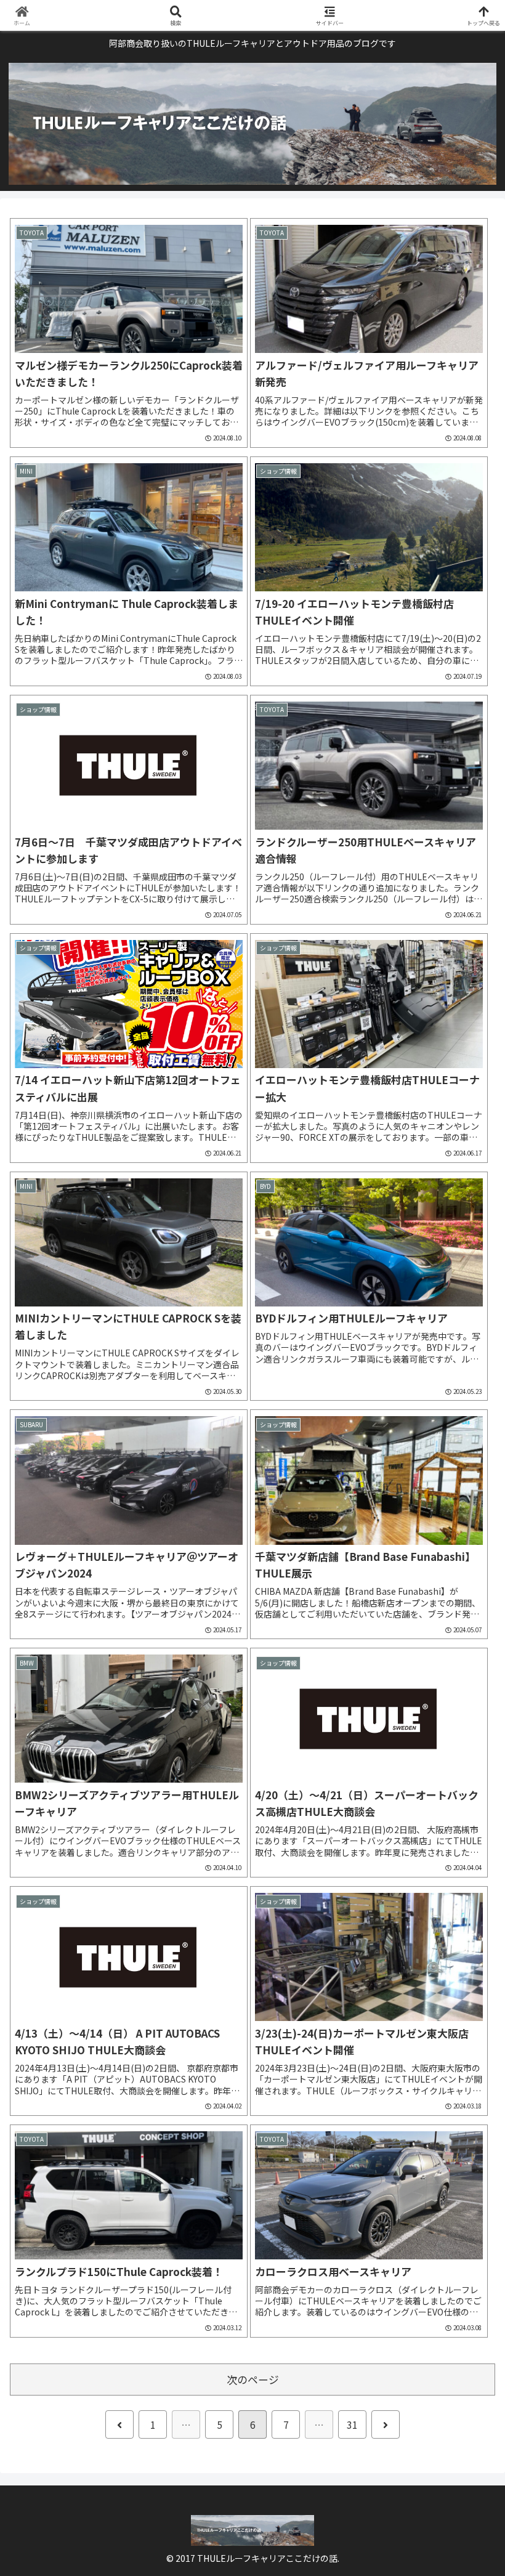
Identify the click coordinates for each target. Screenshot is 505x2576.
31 (352, 2424)
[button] (467, 1885)
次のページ (253, 2380)
